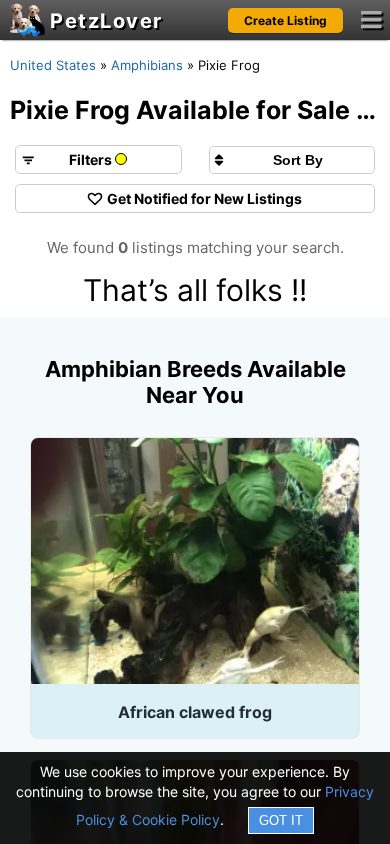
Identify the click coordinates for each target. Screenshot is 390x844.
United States (53, 65)
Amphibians (147, 65)
